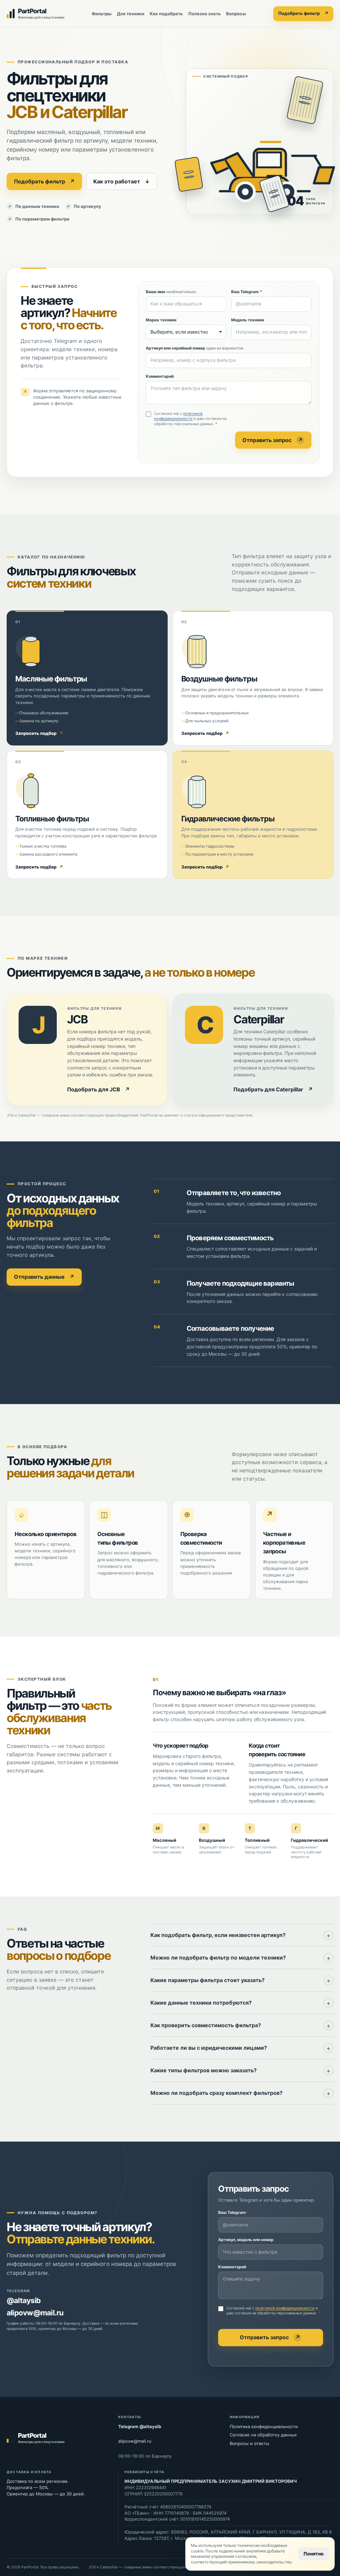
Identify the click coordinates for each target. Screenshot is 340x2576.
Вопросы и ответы (250, 2443)
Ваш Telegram (247, 292)
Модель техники (248, 320)
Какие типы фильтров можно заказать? (204, 2070)
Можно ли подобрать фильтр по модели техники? (218, 1958)
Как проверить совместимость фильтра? (206, 2025)
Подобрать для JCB (98, 1090)
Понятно (314, 2554)
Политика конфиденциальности (264, 2426)
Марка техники (161, 320)
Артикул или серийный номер (195, 348)
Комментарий (160, 376)
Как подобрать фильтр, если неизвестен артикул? (218, 1935)
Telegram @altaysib (140, 2426)
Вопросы (236, 14)
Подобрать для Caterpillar (273, 1090)
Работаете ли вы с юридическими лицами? (209, 2048)
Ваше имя (171, 292)
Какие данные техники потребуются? (201, 2003)
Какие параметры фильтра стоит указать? (208, 1980)
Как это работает (122, 181)
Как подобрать (166, 14)
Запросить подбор (39, 733)
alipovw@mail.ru (35, 2313)
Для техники (131, 14)
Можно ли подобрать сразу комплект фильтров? (216, 2093)
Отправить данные (44, 1277)
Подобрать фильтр (303, 13)
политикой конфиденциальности (178, 416)
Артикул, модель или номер (246, 2240)
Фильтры (102, 14)
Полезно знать (205, 14)
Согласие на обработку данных (263, 2435)
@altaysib (24, 2300)
